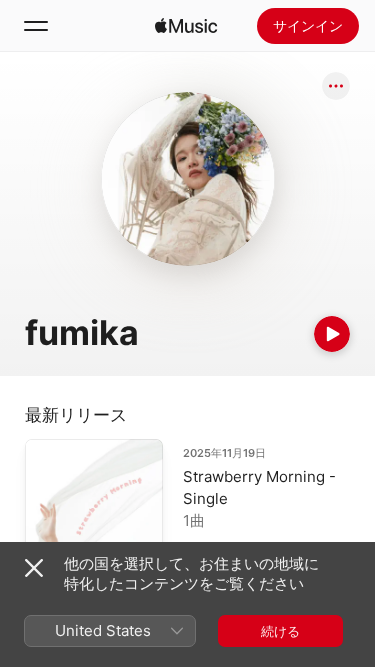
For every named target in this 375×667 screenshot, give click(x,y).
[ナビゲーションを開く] (36, 26)
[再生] (332, 334)
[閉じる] (34, 568)
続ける (280, 631)
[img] (186, 26)
